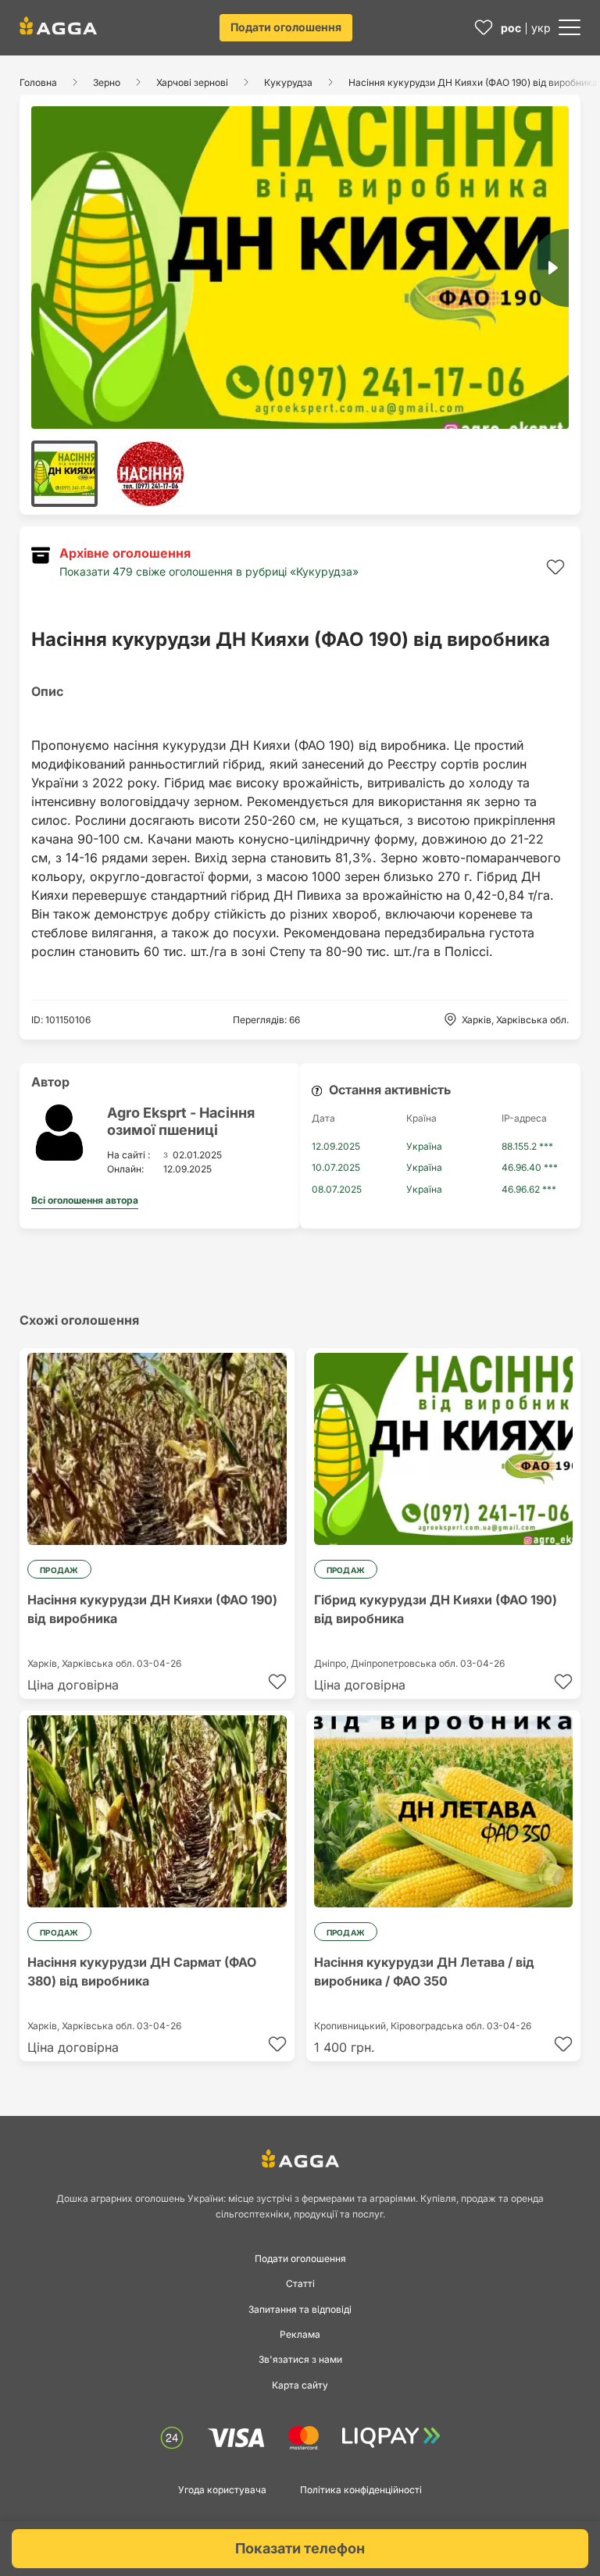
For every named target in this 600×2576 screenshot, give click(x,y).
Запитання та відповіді (300, 2309)
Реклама (300, 2334)
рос (511, 28)
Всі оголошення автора (85, 1200)
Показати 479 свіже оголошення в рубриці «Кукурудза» (209, 571)
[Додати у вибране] (555, 567)
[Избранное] (484, 28)
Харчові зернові (192, 82)
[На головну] (58, 26)
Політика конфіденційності (361, 2490)
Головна (38, 82)
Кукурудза (288, 82)
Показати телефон (300, 2548)
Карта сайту (300, 2385)
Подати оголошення (286, 27)
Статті (300, 2283)
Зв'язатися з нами (300, 2359)
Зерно (107, 82)
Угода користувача (222, 2490)
